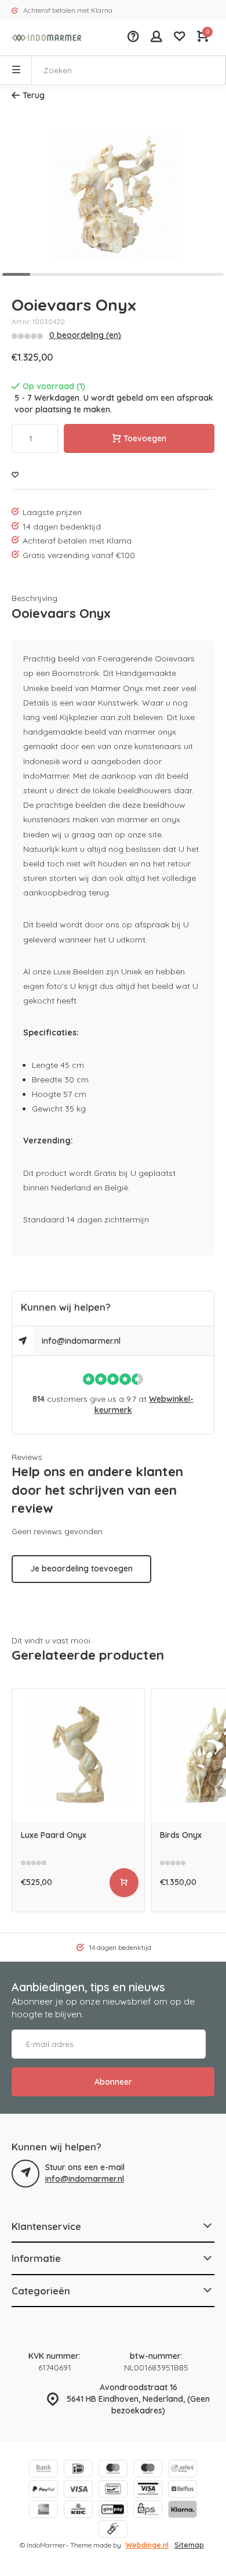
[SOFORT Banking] (183, 2470)
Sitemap (189, 2545)
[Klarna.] (183, 2511)
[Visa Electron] (148, 2490)
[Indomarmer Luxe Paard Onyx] (78, 1755)
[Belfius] (183, 2490)
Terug (34, 95)
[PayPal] (43, 2490)
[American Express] (43, 2511)
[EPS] (148, 2511)
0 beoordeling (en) (85, 335)
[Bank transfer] (43, 2470)
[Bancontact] (113, 2490)
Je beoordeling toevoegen (81, 1568)
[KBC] (78, 2511)
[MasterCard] (113, 2470)
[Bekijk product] (124, 1883)
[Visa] (78, 2490)
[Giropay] (113, 2511)
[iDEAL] (78, 2470)
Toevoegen (145, 438)
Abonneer (113, 2082)
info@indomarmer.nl (81, 1341)
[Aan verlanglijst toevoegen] (15, 475)
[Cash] (113, 2530)
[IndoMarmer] (46, 38)
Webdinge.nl (147, 2545)
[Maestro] (148, 2470)
